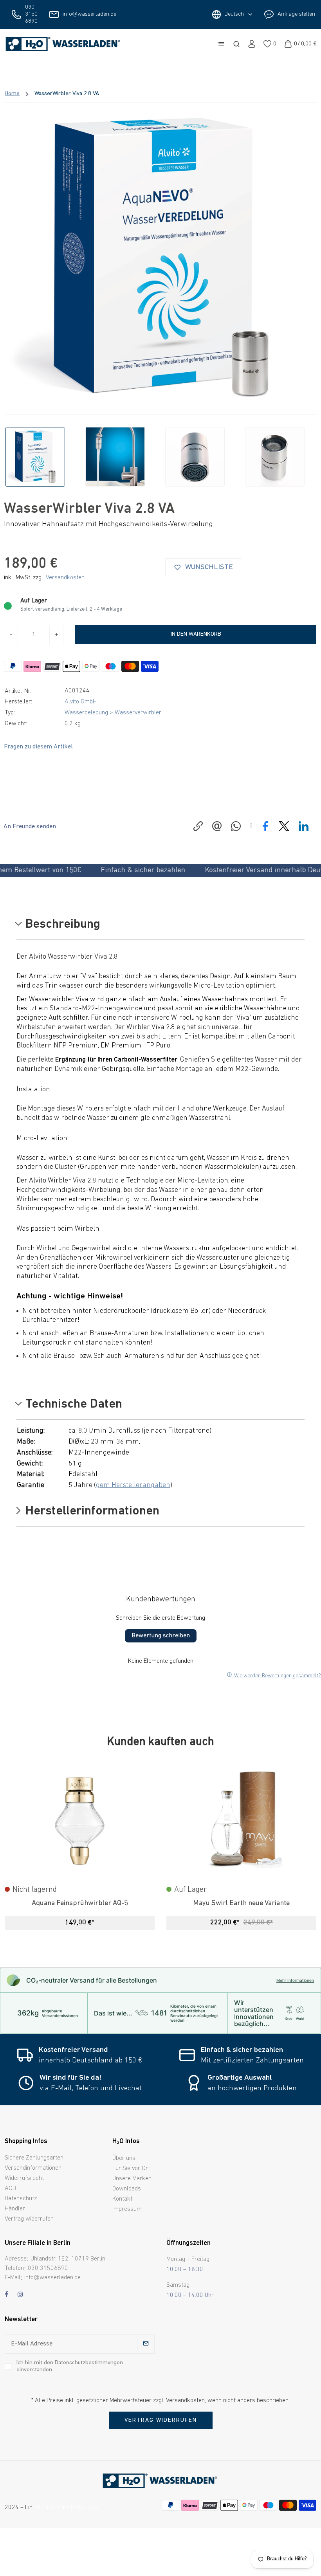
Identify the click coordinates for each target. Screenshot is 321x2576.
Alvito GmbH (81, 702)
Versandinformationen (33, 2168)
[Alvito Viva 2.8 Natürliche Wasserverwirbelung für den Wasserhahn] (161, 258)
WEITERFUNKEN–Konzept (66, 2507)
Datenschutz (21, 2199)
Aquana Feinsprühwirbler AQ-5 (80, 1903)
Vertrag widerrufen (29, 2219)
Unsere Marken (132, 2179)
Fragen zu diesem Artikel (38, 747)
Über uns (124, 2158)
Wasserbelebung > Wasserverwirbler (113, 713)
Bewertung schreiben (161, 1636)
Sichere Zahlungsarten (34, 2158)
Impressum (127, 2209)
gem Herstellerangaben (133, 1485)
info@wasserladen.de (89, 14)
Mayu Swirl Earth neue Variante (241, 1903)
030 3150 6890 (31, 14)
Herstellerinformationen (91, 1512)
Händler (15, 2209)
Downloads (127, 2189)
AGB (10, 2188)
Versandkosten (65, 578)
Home (12, 94)
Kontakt (122, 2199)
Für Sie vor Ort (131, 2169)
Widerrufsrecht (24, 2178)
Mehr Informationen (295, 1980)
